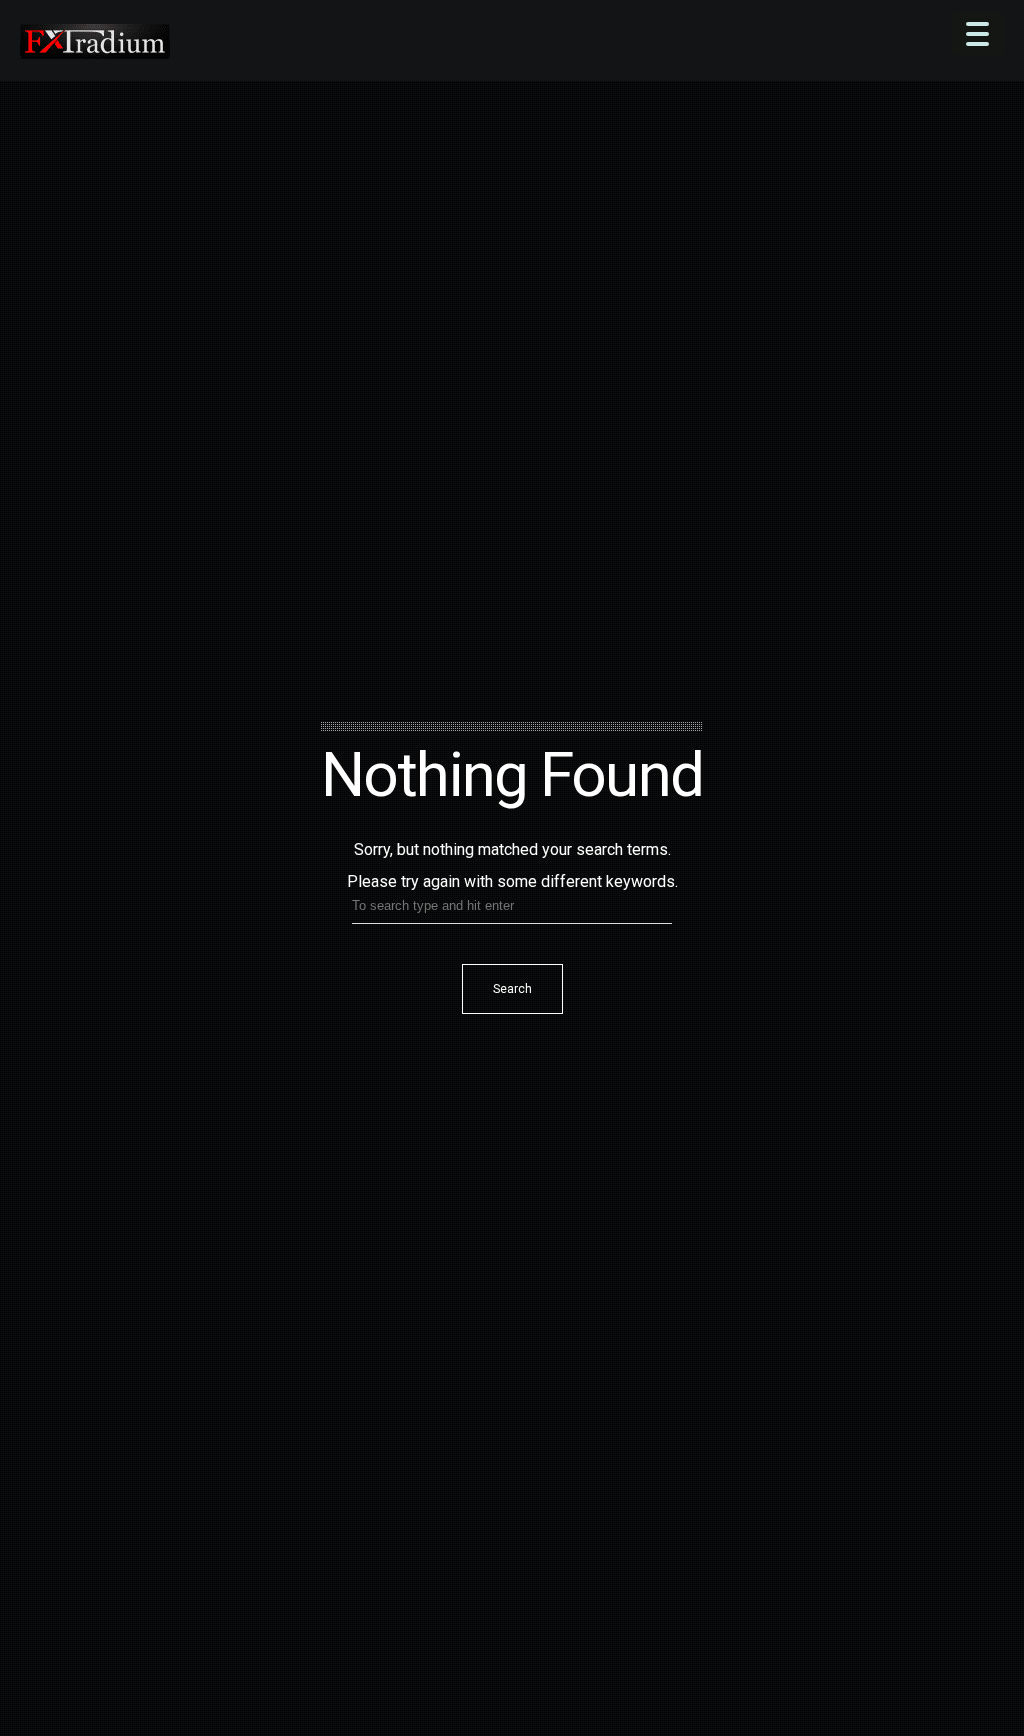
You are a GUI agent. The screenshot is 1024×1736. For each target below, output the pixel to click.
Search (512, 989)
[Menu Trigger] (977, 33)
